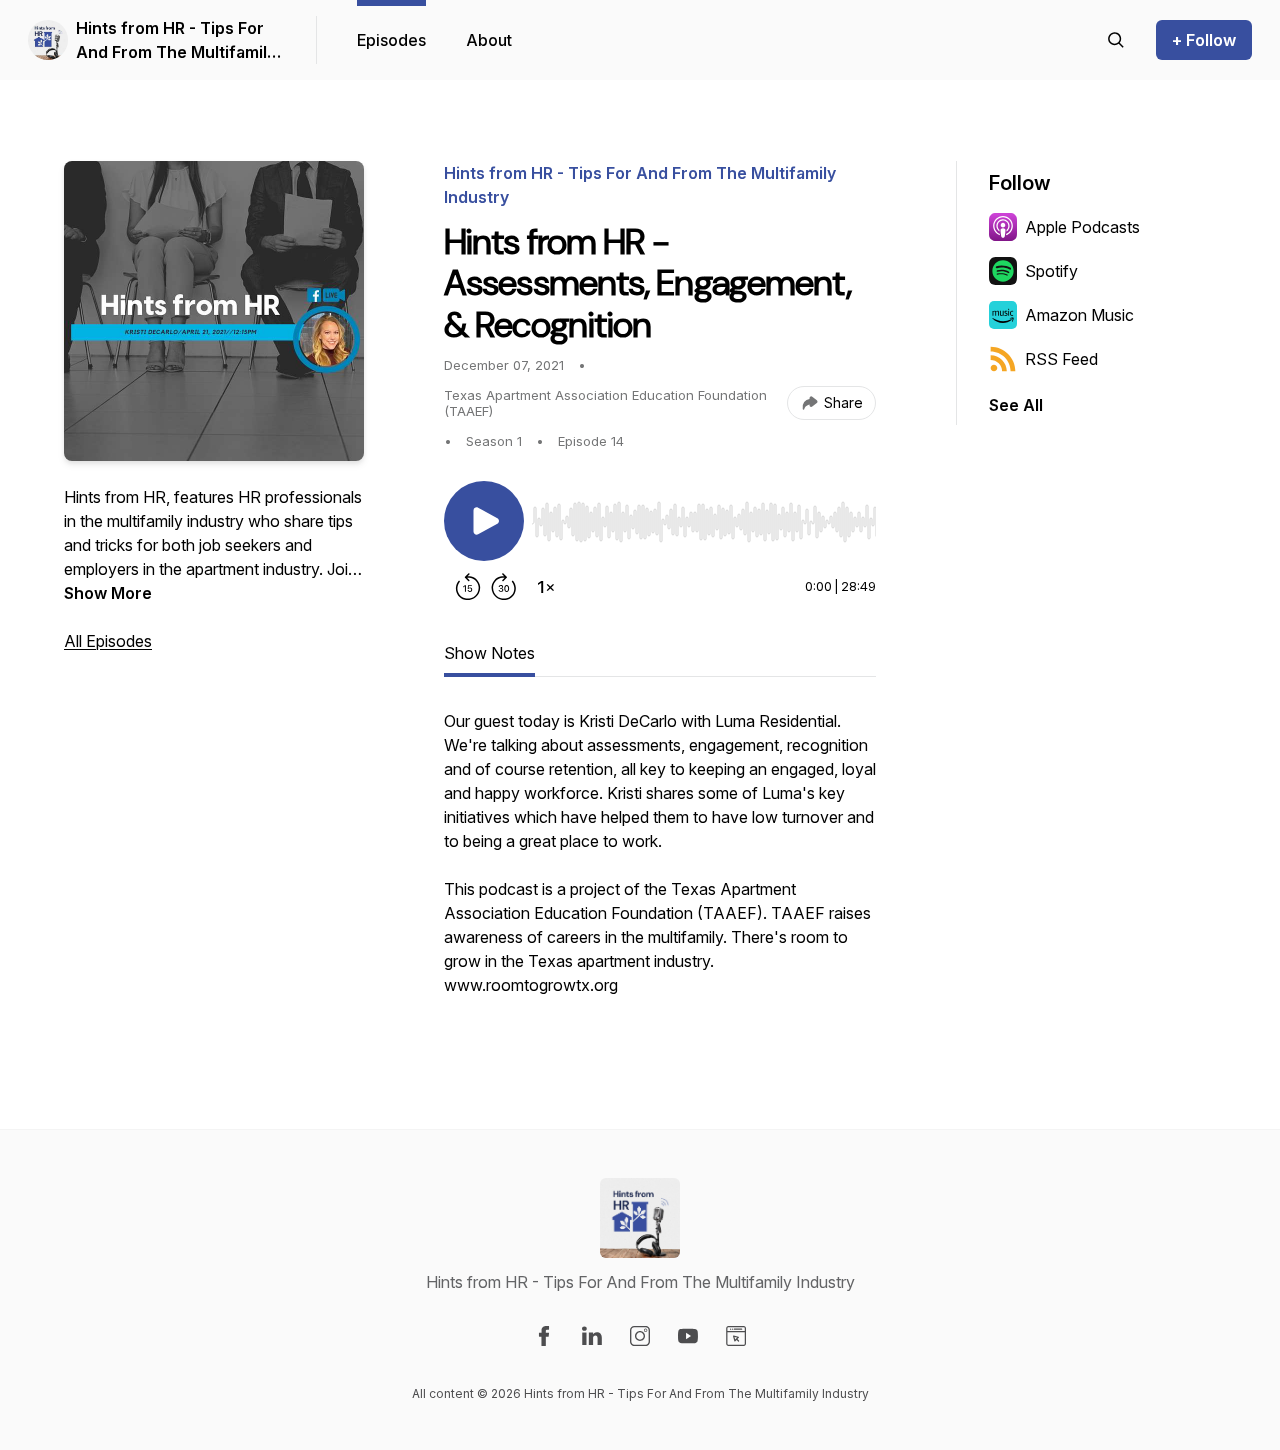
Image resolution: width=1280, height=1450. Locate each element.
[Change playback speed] (546, 587)
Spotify (1051, 271)
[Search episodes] (1116, 40)
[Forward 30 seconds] (504, 587)
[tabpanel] (660, 863)
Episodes (391, 40)
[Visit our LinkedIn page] (592, 1336)
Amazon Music (1079, 315)
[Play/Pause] (484, 521)
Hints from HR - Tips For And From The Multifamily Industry (176, 41)
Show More (108, 593)
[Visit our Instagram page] (640, 1336)
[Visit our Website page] (736, 1336)
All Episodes (108, 641)
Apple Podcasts (1082, 227)
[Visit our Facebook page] (544, 1336)
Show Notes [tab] (489, 653)
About (489, 40)
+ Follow (1204, 40)
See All (1016, 405)
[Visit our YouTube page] (688, 1336)
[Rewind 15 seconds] (468, 587)
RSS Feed (1061, 359)
